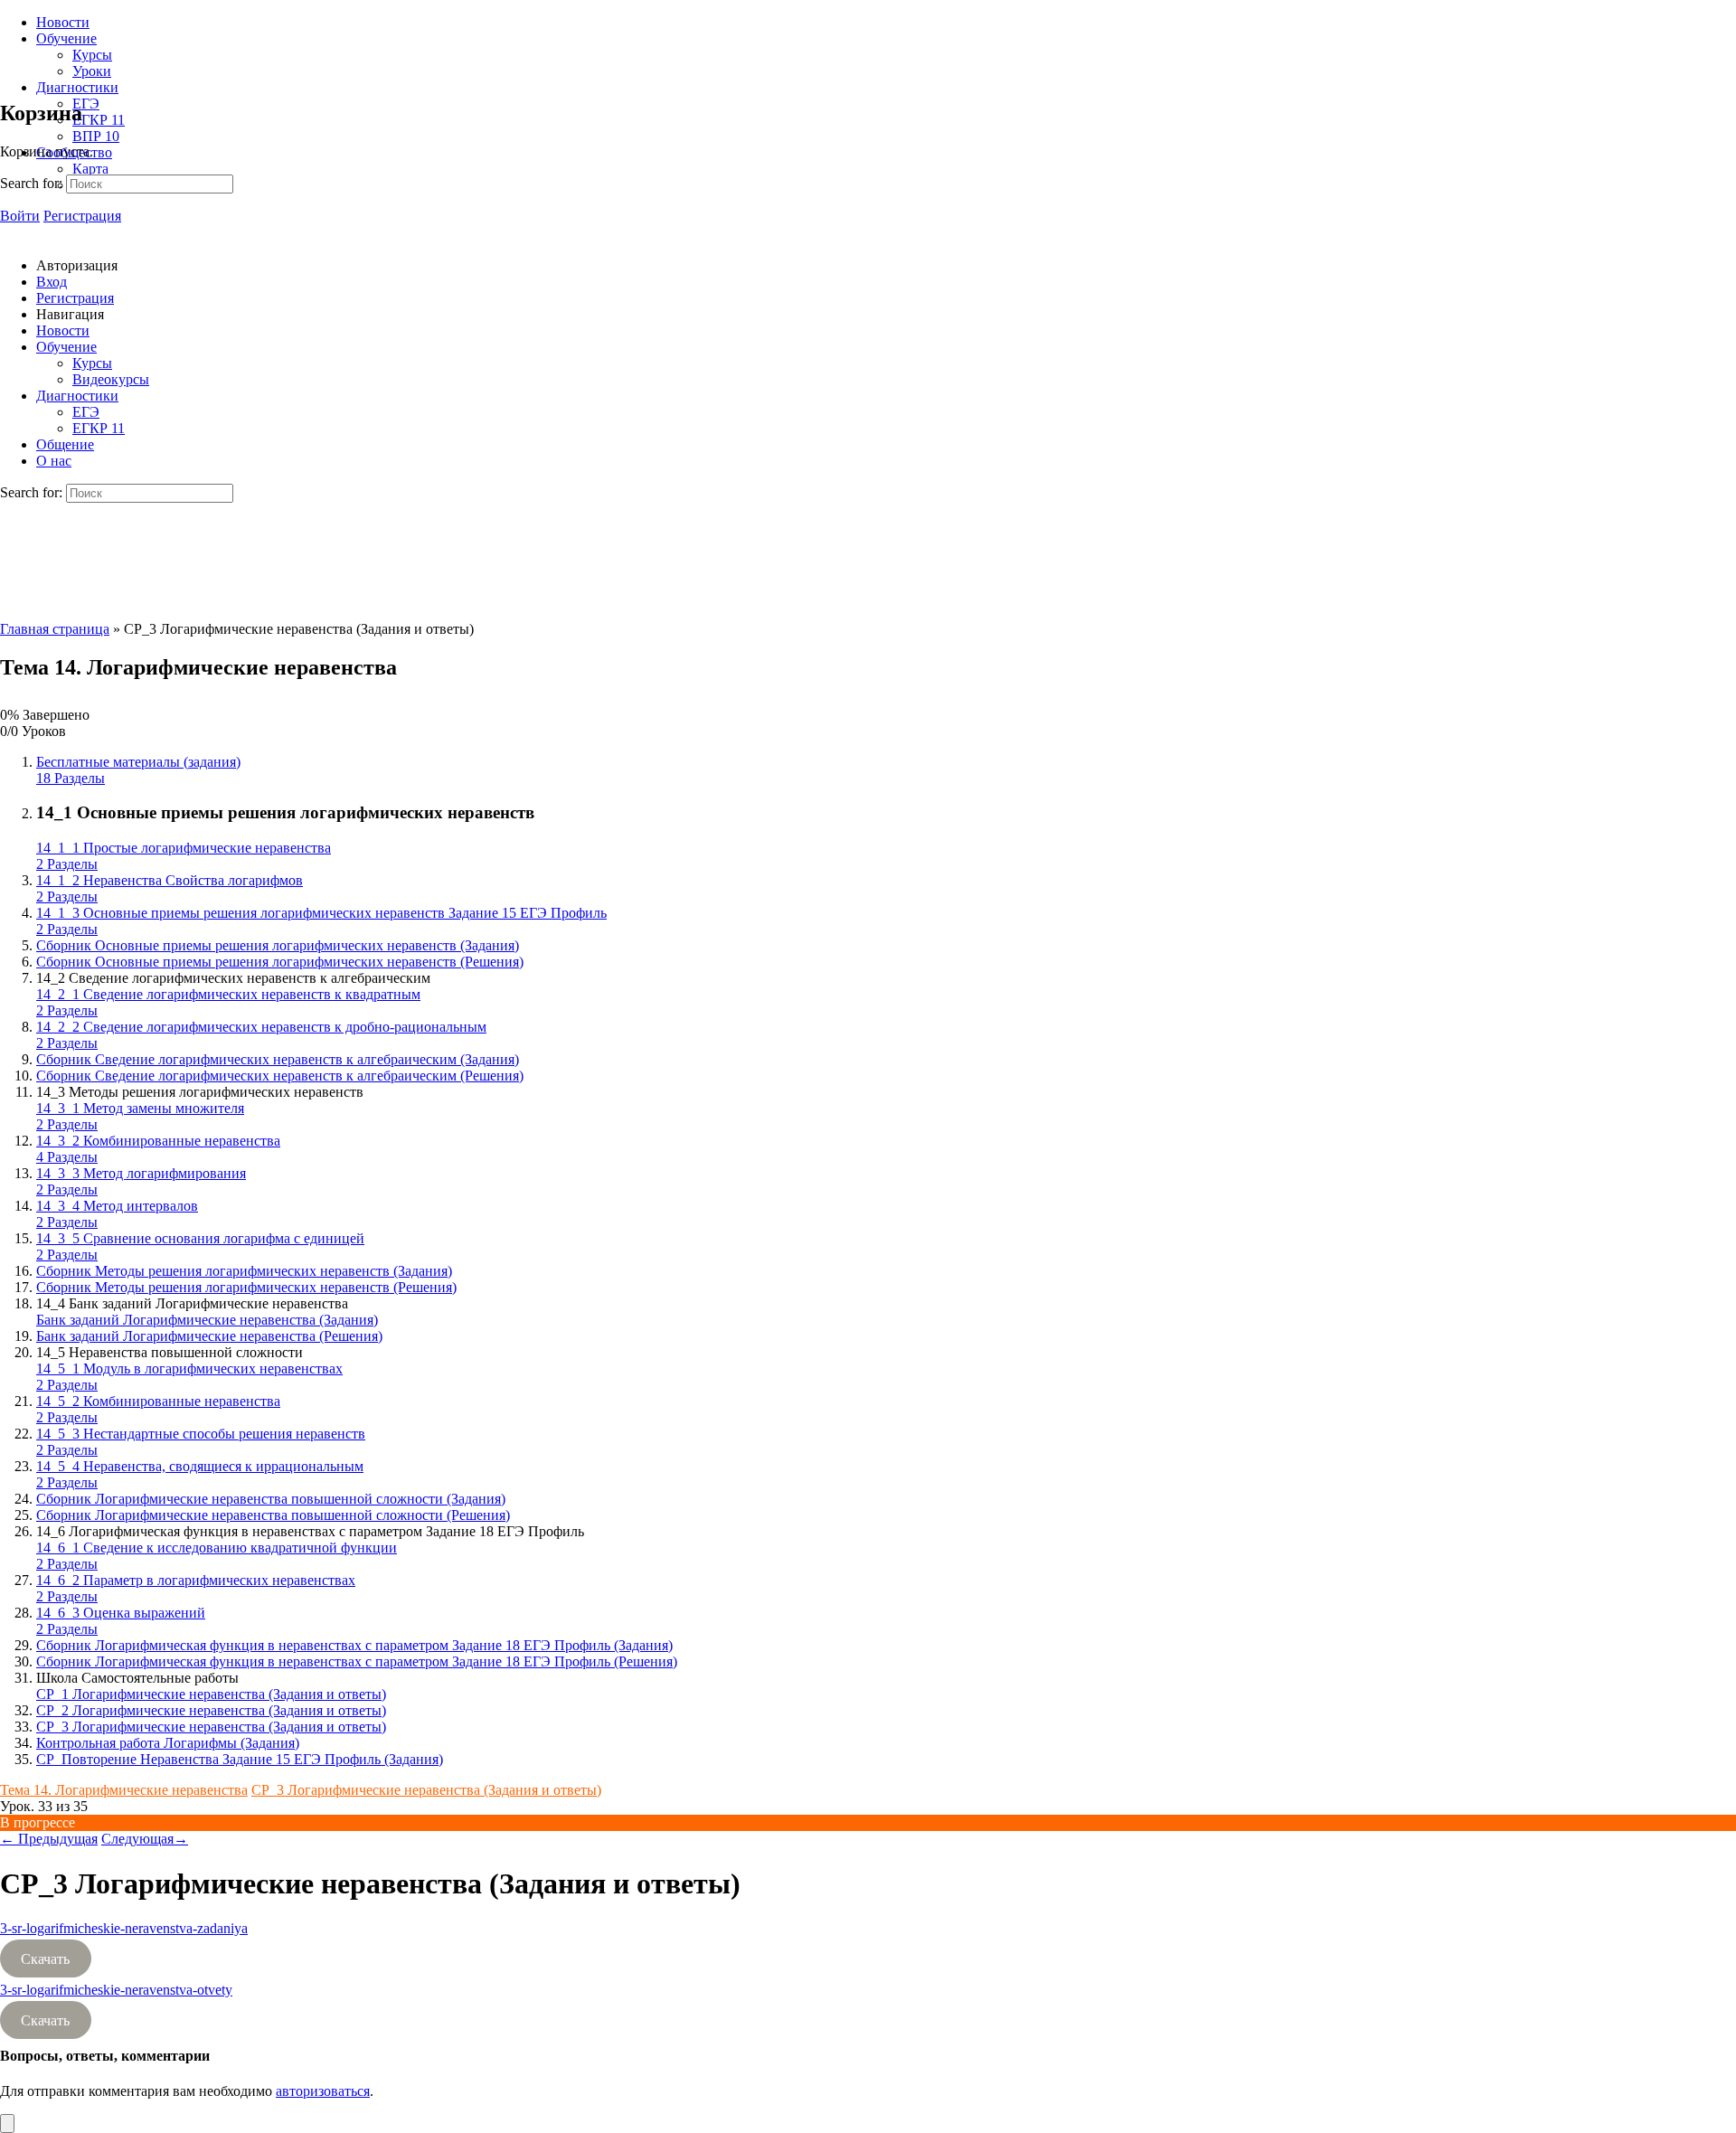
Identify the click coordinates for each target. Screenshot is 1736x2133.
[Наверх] (7, 2124)
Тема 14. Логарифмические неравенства (124, 1790)
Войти (20, 216)
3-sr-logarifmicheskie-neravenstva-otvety (116, 1990)
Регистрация (82, 216)
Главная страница (55, 629)
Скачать (45, 1959)
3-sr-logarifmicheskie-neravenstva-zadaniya (124, 1928)
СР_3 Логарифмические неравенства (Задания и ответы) (426, 1790)
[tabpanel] (868, 1975)
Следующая (145, 1839)
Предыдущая (49, 1839)
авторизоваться (323, 2091)
